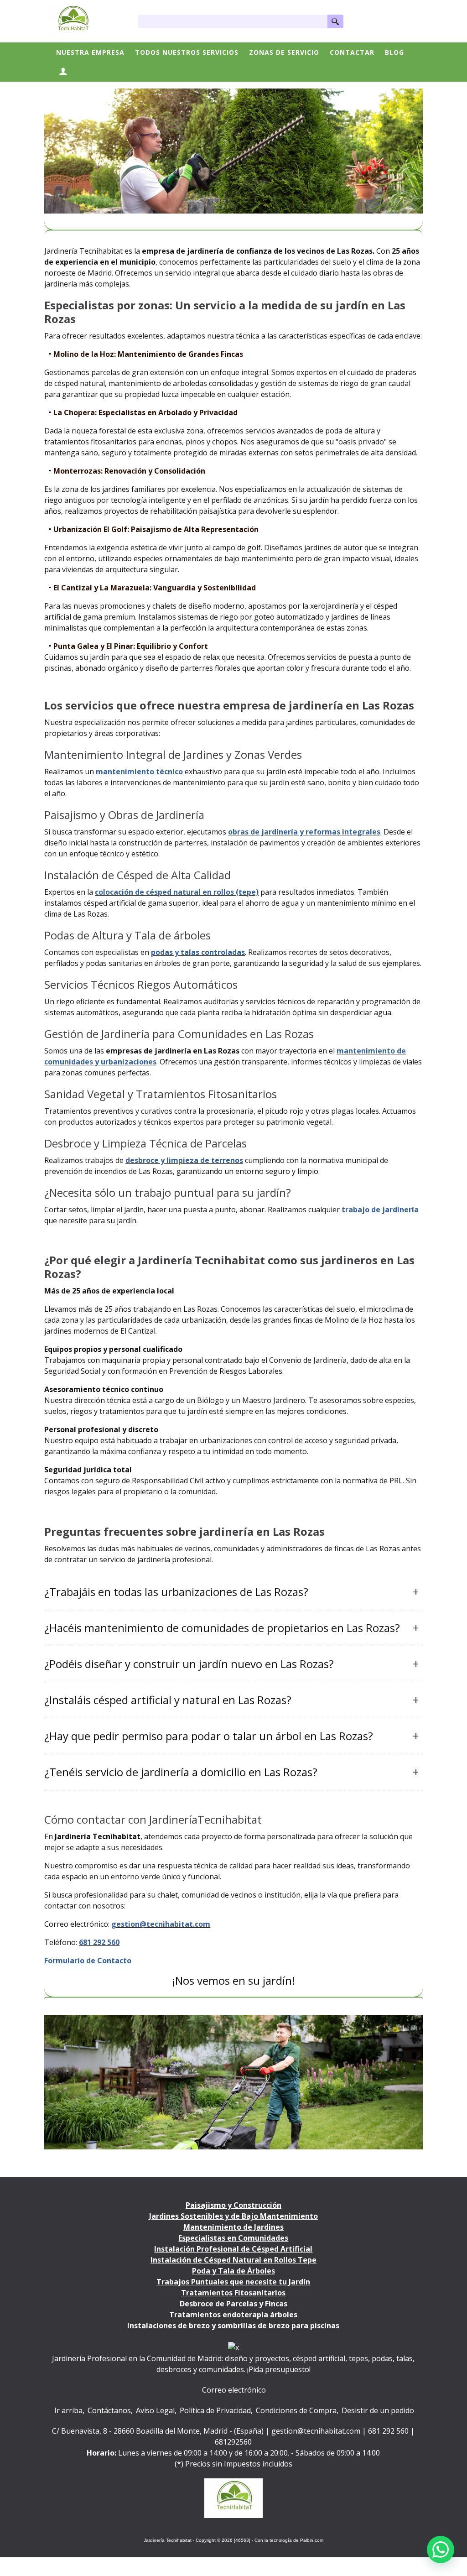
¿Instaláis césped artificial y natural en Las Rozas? (168, 1700)
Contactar (352, 52)
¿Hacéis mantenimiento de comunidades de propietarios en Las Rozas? (222, 1628)
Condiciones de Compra (296, 2410)
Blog (394, 52)
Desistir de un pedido (378, 2410)
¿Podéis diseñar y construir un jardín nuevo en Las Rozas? (189, 1664)
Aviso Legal (155, 2410)
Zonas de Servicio (284, 52)
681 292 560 (388, 2431)
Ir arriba (68, 2410)
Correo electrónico (234, 2390)
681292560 (233, 2442)
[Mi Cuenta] (63, 72)
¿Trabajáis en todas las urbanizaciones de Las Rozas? (176, 1592)
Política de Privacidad (215, 2410)
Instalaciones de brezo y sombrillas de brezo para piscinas (233, 2326)
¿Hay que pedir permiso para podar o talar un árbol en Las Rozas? (209, 1736)
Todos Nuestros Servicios (187, 52)
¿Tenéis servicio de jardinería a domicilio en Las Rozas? (181, 1772)
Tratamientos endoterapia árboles (233, 2315)
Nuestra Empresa (90, 52)
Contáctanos (109, 2410)
